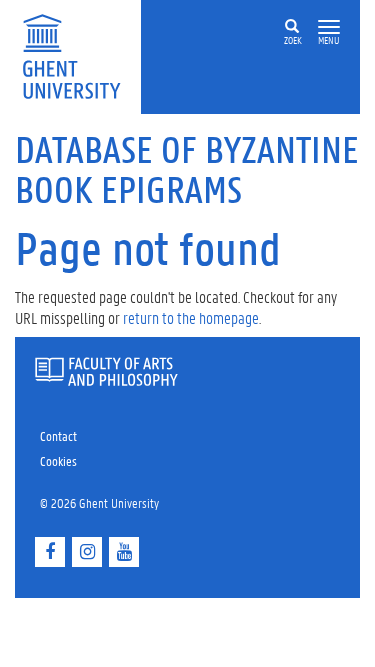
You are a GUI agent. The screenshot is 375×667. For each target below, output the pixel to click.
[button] (329, 27)
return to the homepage (191, 317)
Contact (58, 435)
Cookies (58, 460)
